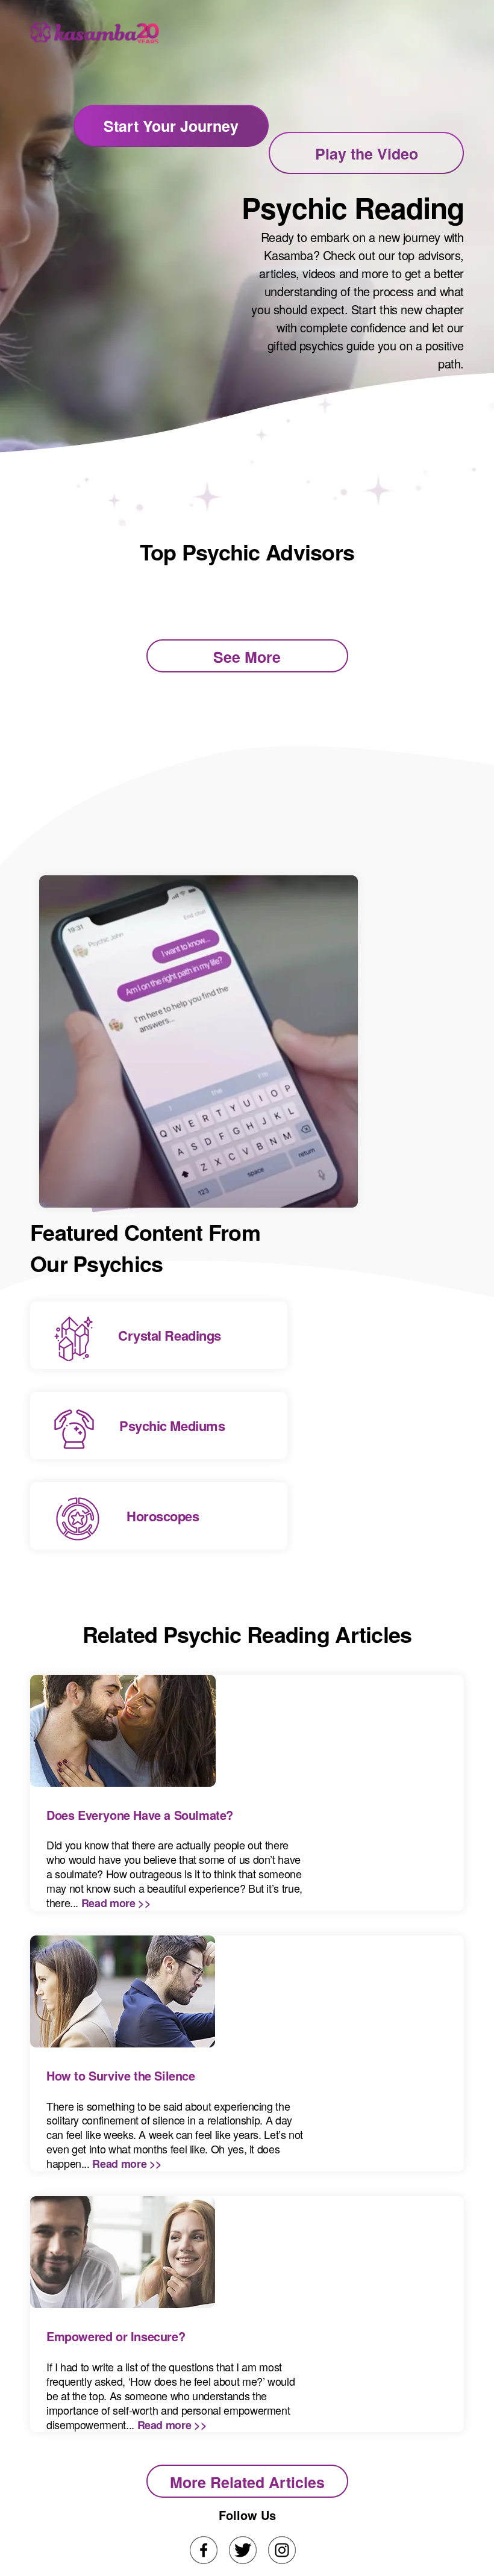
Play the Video (367, 154)
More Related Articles (247, 2482)
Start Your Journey (171, 126)
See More (247, 657)
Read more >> (116, 1903)
